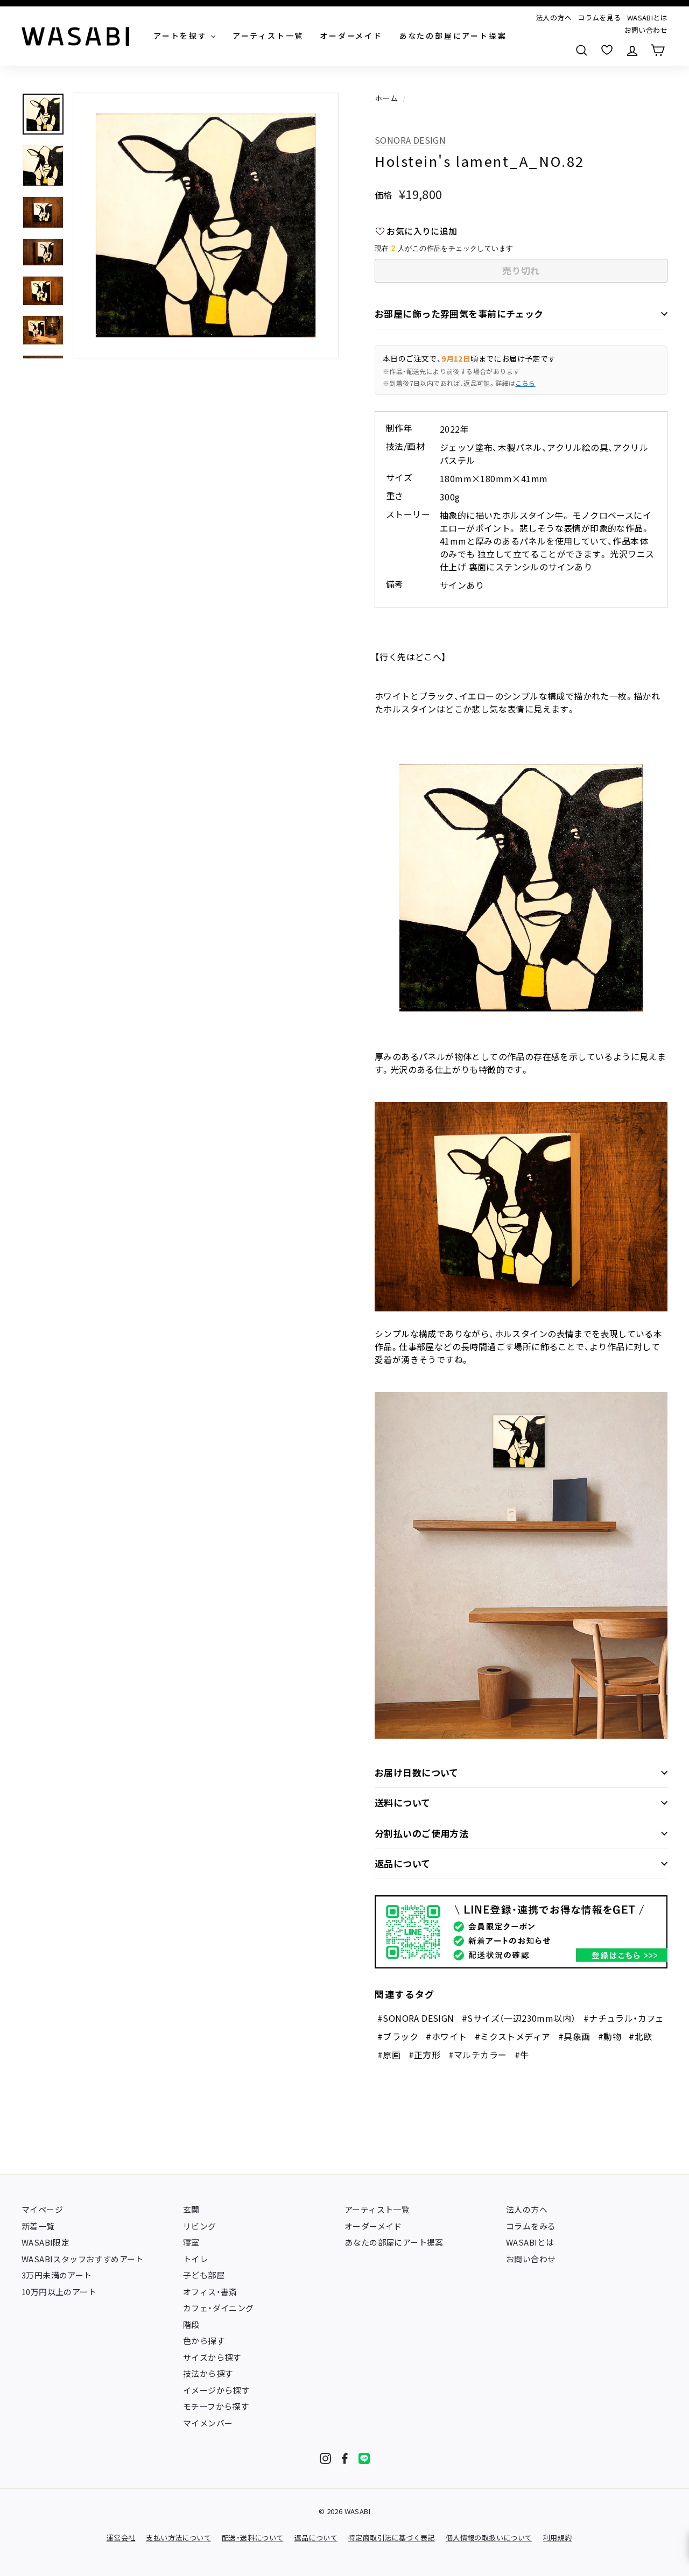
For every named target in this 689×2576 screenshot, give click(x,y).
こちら (525, 383)
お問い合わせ (646, 30)
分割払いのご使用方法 (421, 1833)
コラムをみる (531, 2226)
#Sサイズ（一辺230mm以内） (519, 2018)
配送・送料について (253, 2538)
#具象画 (574, 2036)
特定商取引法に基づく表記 (392, 2538)
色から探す (204, 2341)
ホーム (386, 98)
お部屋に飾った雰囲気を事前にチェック (459, 313)
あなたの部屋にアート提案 (394, 2242)
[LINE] (364, 2458)
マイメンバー (208, 2423)
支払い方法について (178, 2538)
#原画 (389, 2055)
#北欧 (640, 2036)
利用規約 (558, 2538)
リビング (200, 2226)
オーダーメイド (373, 2226)
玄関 (191, 2209)
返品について (403, 1863)
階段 (191, 2324)
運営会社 (121, 2538)
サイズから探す (212, 2357)
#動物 (610, 2036)
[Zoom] (206, 225)
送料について (403, 1802)
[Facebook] (345, 2458)
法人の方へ (554, 17)
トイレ (195, 2259)
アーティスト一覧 (377, 2209)
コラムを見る (599, 17)
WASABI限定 (45, 2242)
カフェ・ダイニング (219, 2308)
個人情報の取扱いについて (489, 2538)
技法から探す (208, 2373)
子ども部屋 (204, 2275)
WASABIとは (647, 17)
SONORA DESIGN (410, 140)
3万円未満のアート (57, 2275)
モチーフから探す (216, 2406)
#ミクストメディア (513, 2036)
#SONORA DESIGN (416, 2018)
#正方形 (425, 2055)
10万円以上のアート (59, 2292)
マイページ (42, 2209)
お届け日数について (417, 1772)
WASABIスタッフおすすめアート (83, 2259)
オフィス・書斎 (210, 2292)
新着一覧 (38, 2226)
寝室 (191, 2242)
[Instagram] (325, 2458)
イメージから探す (216, 2390)
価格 (384, 195)
